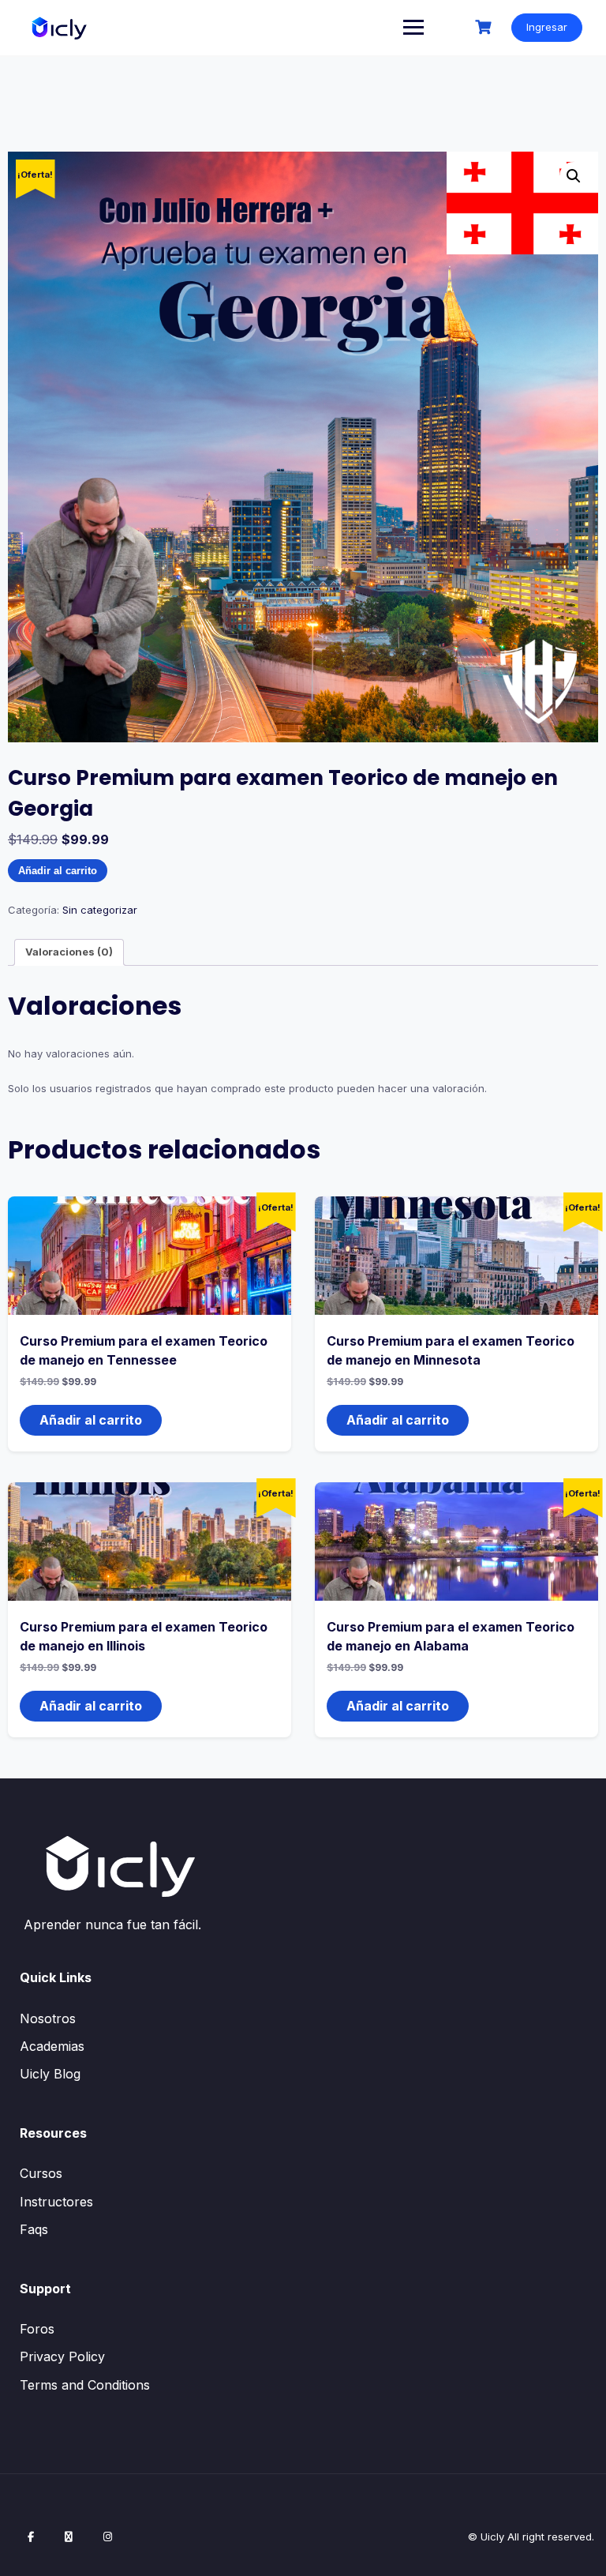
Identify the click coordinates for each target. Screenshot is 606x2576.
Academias (52, 2046)
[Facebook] (31, 2537)
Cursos (41, 2173)
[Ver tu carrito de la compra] (485, 27)
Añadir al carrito (58, 871)
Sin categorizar (100, 910)
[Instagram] (108, 2537)
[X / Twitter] (69, 2537)
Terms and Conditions (85, 2385)
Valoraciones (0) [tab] (69, 952)
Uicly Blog (50, 2074)
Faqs (34, 2229)
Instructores (56, 2202)
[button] (574, 176)
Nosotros (48, 2018)
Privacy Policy (62, 2356)
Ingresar (547, 27)
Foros (37, 2329)
